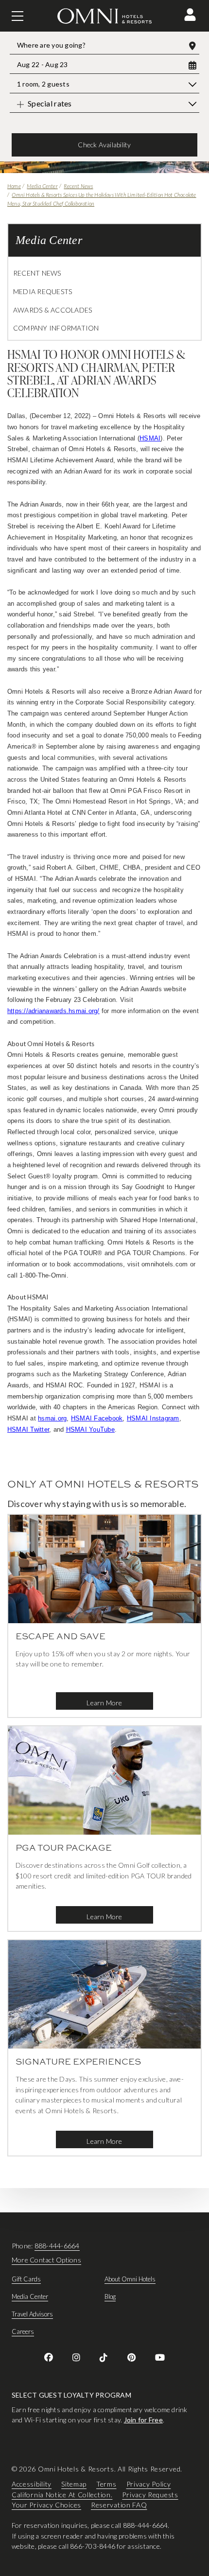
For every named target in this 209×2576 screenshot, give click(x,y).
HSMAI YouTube (90, 1429)
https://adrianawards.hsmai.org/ (53, 1011)
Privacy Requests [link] (150, 2494)
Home (14, 186)
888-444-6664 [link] (57, 2246)
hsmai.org (52, 1418)
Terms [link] (106, 2484)
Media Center (42, 186)
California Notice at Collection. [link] (62, 2494)
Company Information (56, 328)
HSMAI (150, 438)
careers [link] (23, 2331)
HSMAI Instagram (153, 1418)
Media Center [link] (30, 2296)
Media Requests (43, 291)
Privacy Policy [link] (149, 2484)
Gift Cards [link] (26, 2279)
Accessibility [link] (32, 2484)
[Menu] (17, 16)
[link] (49, 2357)
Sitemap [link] (74, 2484)
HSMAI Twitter (28, 1429)
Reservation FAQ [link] (119, 2505)
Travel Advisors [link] (32, 2314)
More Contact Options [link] (46, 2260)
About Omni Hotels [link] (130, 2279)
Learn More (104, 1703)
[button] (190, 15)
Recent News (78, 186)
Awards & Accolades (52, 310)
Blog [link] (110, 2296)
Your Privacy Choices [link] (46, 2505)
